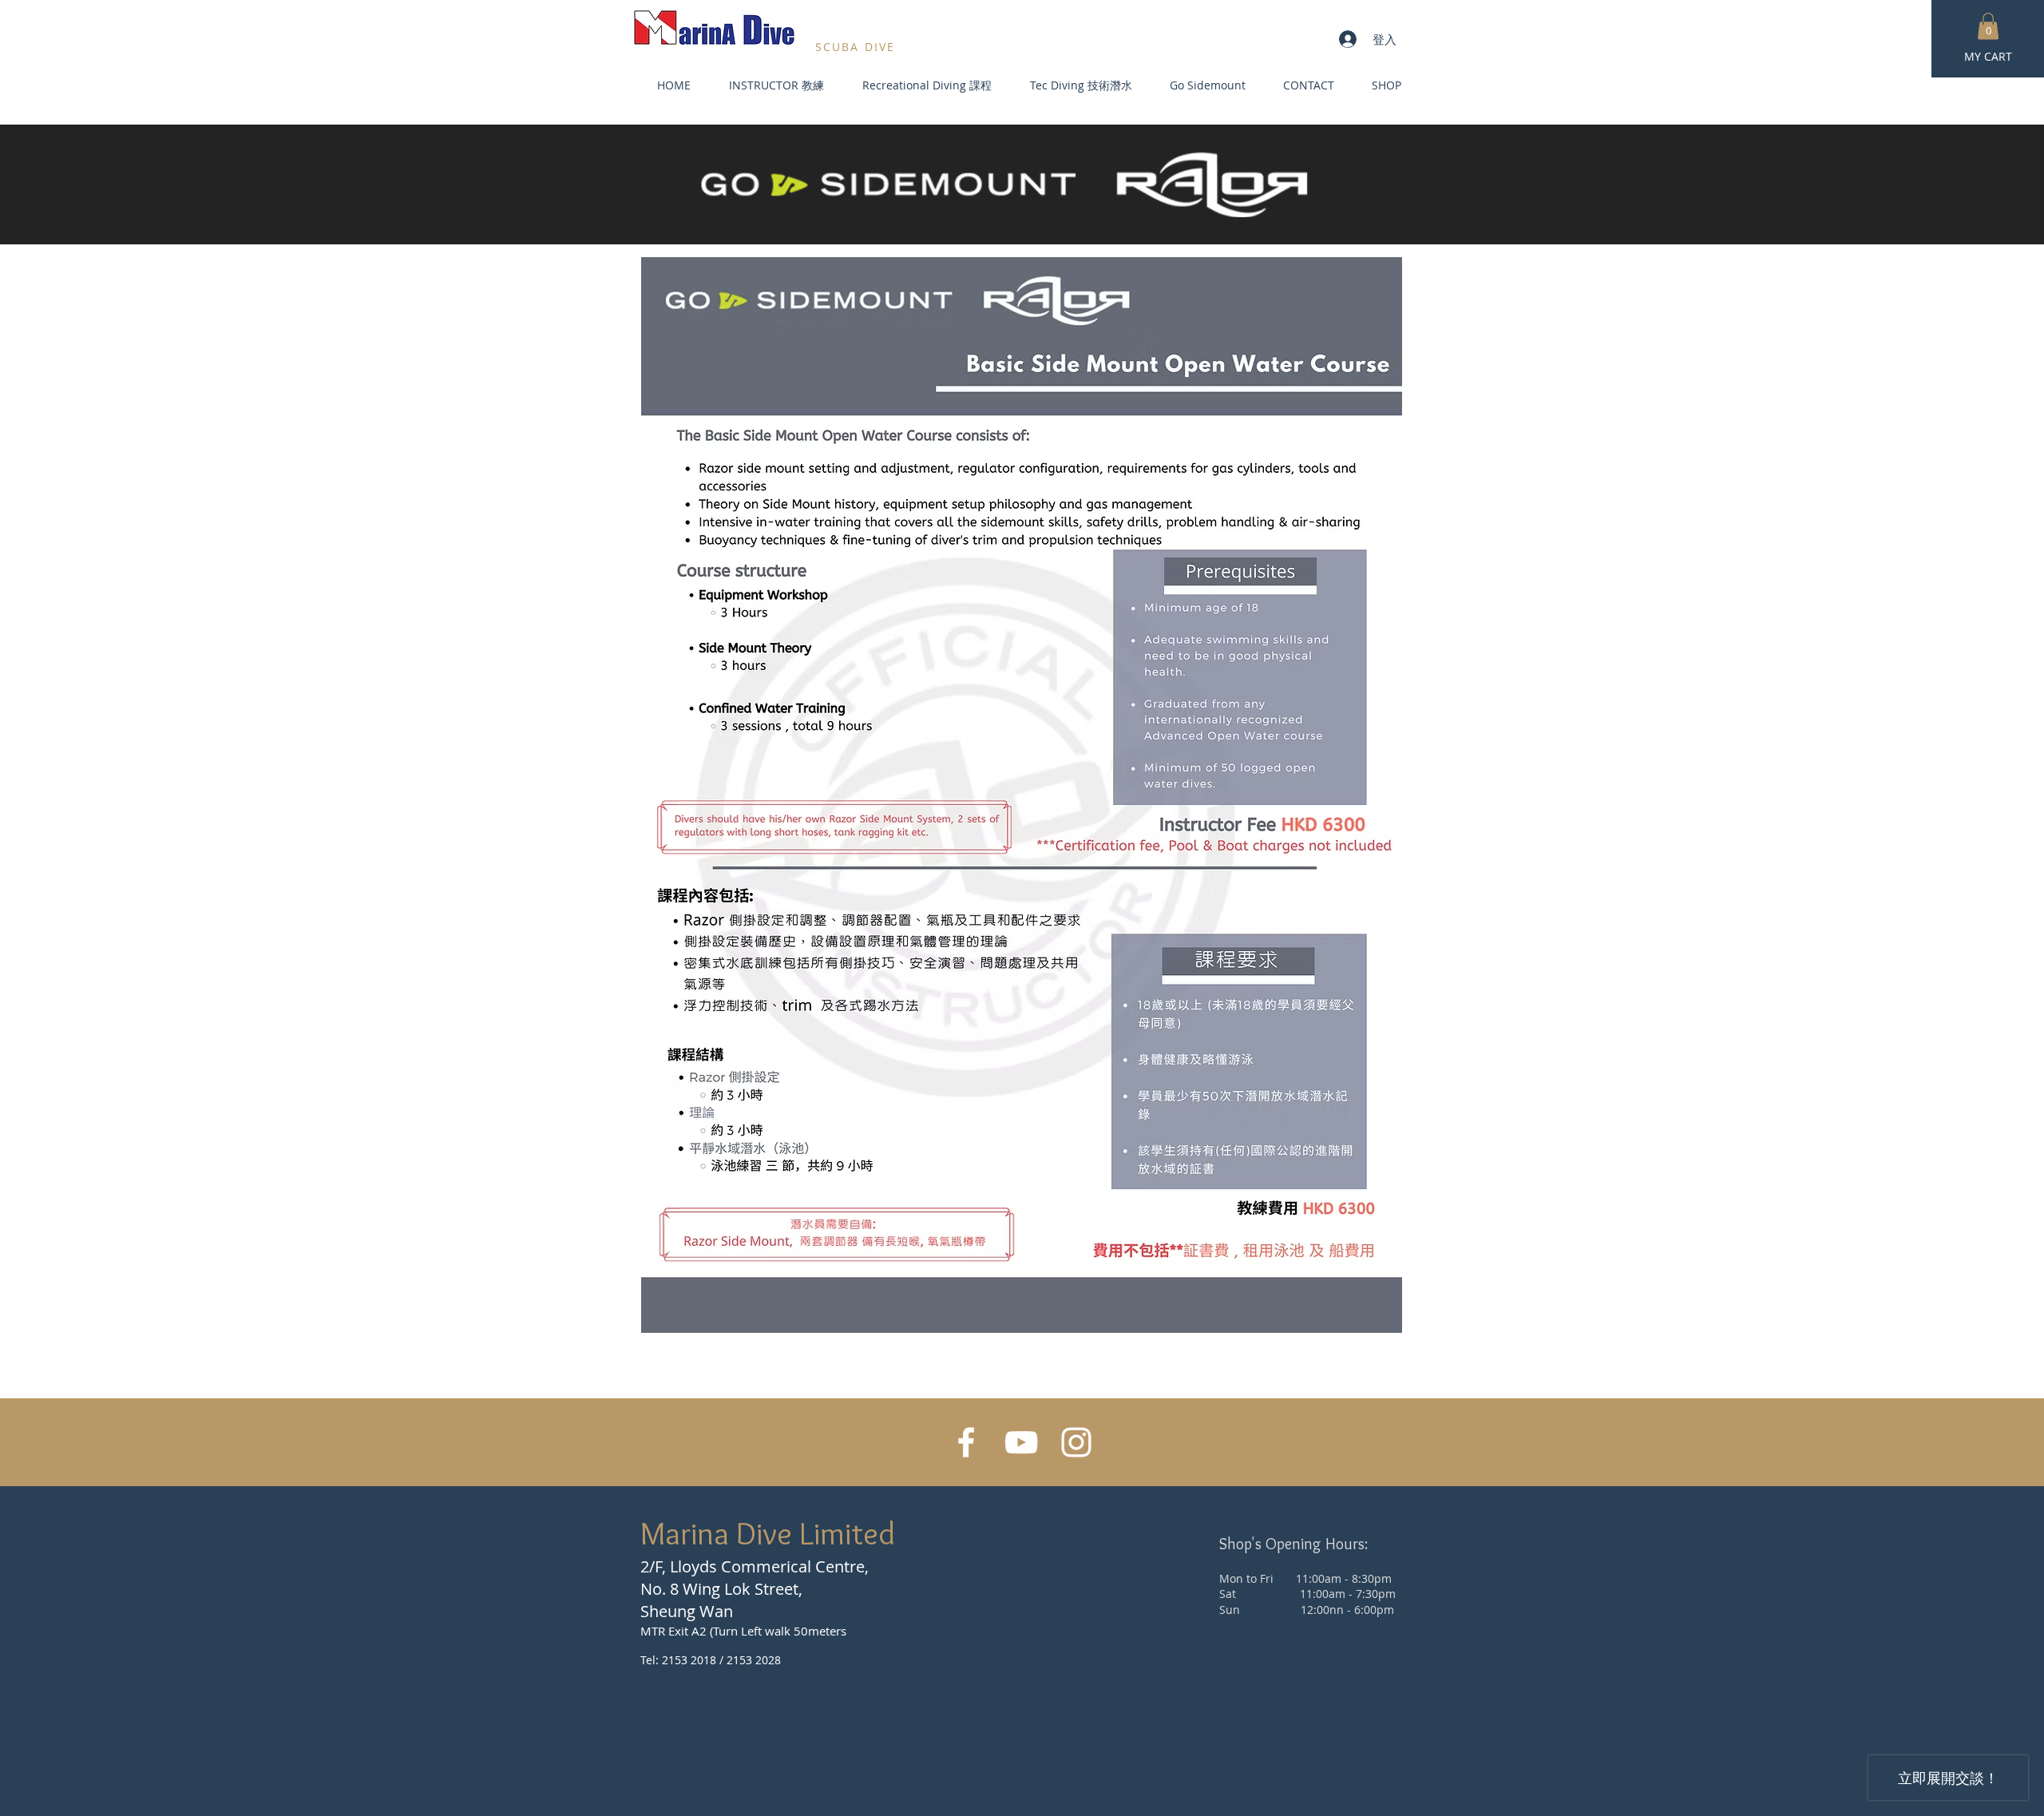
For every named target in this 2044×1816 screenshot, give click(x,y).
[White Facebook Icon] (966, 1442)
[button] (1988, 26)
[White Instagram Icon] (1076, 1442)
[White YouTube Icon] (1021, 1442)
